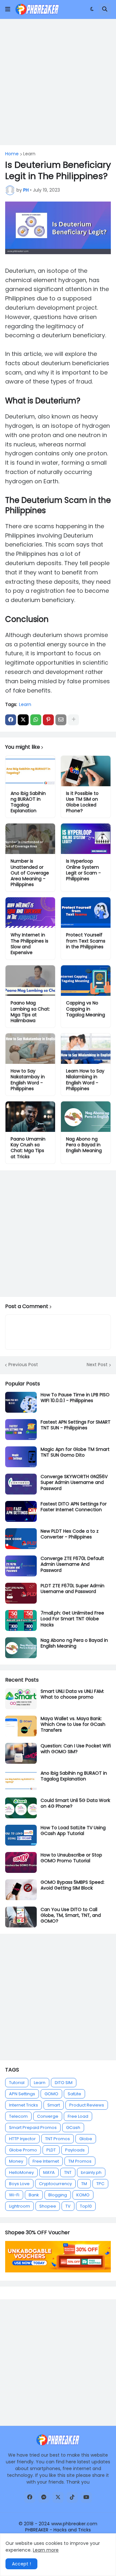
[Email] (61, 720)
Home (12, 154)
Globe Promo (23, 2150)
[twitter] (58, 2497)
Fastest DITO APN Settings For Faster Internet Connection (74, 1507)
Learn (29, 154)
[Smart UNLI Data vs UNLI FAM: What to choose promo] (21, 1699)
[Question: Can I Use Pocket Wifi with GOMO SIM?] (21, 1753)
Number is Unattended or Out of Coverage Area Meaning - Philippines (30, 873)
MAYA (49, 2172)
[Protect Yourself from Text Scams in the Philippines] (86, 913)
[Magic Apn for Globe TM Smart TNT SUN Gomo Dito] (21, 1457)
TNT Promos (58, 2139)
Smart (54, 2105)
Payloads (75, 2150)
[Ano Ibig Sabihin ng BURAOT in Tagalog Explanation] (30, 771)
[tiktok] (72, 2497)
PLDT (51, 2150)
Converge (48, 2116)
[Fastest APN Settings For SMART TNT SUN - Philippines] (21, 1430)
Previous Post (23, 1365)
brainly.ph (91, 2172)
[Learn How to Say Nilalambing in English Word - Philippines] (86, 1049)
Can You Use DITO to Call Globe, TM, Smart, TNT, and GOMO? (71, 1915)
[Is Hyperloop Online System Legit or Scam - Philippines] (86, 839)
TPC (100, 2184)
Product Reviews (87, 2105)
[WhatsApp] (36, 720)
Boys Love (19, 2184)
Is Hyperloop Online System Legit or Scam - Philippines (83, 870)
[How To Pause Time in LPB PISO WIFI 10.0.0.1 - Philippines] (21, 1402)
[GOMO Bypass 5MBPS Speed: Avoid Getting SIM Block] (21, 1890)
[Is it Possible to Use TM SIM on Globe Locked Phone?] (86, 771)
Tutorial (17, 2083)
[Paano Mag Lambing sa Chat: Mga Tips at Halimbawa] (30, 981)
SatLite (74, 2094)
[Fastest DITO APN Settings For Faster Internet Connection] (21, 1511)
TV (68, 2206)
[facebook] (30, 2497)
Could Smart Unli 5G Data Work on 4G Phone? (75, 1803)
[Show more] (73, 720)
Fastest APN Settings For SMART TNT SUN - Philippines (76, 1425)
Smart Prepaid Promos (33, 2128)
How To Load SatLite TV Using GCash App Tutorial (73, 1831)
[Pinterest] (48, 720)
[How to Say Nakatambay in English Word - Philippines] (30, 1049)
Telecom (18, 2116)
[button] (8, 9)
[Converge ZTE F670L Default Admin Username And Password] (21, 1566)
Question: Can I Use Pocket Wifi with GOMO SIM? (76, 1749)
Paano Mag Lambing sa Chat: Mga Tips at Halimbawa (30, 1012)
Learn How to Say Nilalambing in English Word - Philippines (85, 1080)
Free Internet (46, 2161)
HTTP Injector (22, 2139)
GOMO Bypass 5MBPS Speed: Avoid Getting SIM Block (72, 1885)
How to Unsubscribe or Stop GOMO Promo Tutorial (71, 1858)
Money (16, 2161)
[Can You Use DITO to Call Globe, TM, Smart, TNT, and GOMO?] (21, 1917)
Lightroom (19, 2206)
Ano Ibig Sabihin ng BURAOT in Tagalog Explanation (28, 802)
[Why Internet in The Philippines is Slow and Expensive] (30, 913)
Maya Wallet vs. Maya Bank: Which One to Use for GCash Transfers (73, 1724)
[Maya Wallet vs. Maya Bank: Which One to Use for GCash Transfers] (21, 1726)
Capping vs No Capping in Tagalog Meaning (86, 1009)
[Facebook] (11, 720)
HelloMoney (21, 2172)
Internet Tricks (24, 2105)
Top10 (86, 2206)
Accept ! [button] (21, 2564)
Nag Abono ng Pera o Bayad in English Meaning (84, 1145)
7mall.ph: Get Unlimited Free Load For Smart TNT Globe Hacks (72, 1619)
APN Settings (22, 2094)
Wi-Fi (14, 2195)
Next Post (97, 1365)
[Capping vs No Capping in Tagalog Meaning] (86, 981)
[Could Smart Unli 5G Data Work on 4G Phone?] (21, 1808)
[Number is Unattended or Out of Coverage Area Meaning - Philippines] (30, 839)
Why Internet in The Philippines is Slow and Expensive (29, 944)
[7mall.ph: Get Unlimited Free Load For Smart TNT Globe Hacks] (21, 1620)
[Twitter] (23, 720)
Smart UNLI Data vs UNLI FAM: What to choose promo (72, 1694)
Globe (86, 2139)
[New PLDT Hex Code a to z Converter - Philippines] (21, 1539)
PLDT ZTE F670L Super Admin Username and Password (72, 1589)
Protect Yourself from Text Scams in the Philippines (86, 941)
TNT (68, 2172)
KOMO (83, 2195)
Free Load (78, 2116)
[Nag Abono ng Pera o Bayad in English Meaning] (86, 1117)
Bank (34, 2195)
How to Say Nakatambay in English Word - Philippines (28, 1080)
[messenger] (44, 2497)
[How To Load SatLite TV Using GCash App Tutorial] (21, 1835)
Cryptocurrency (55, 2184)
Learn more (46, 2550)
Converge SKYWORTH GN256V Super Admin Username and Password (74, 1482)
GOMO (51, 2094)
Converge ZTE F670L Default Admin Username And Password (72, 1564)
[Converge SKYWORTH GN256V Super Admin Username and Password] (21, 1484)
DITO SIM (64, 2083)
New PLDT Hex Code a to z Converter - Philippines (70, 1534)
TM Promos (80, 2161)
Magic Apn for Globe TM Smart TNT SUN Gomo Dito (75, 1452)
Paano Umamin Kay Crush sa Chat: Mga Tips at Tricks (28, 1148)
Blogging (58, 2195)
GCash (73, 2128)
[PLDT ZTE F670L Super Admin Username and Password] (21, 1593)
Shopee (48, 2206)
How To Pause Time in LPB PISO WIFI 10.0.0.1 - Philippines (75, 1398)
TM (84, 2184)
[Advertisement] (58, 82)
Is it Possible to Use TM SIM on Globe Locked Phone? (82, 802)
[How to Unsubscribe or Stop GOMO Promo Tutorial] (21, 1862)
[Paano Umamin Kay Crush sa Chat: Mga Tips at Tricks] (30, 1117)
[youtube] (86, 2497)
